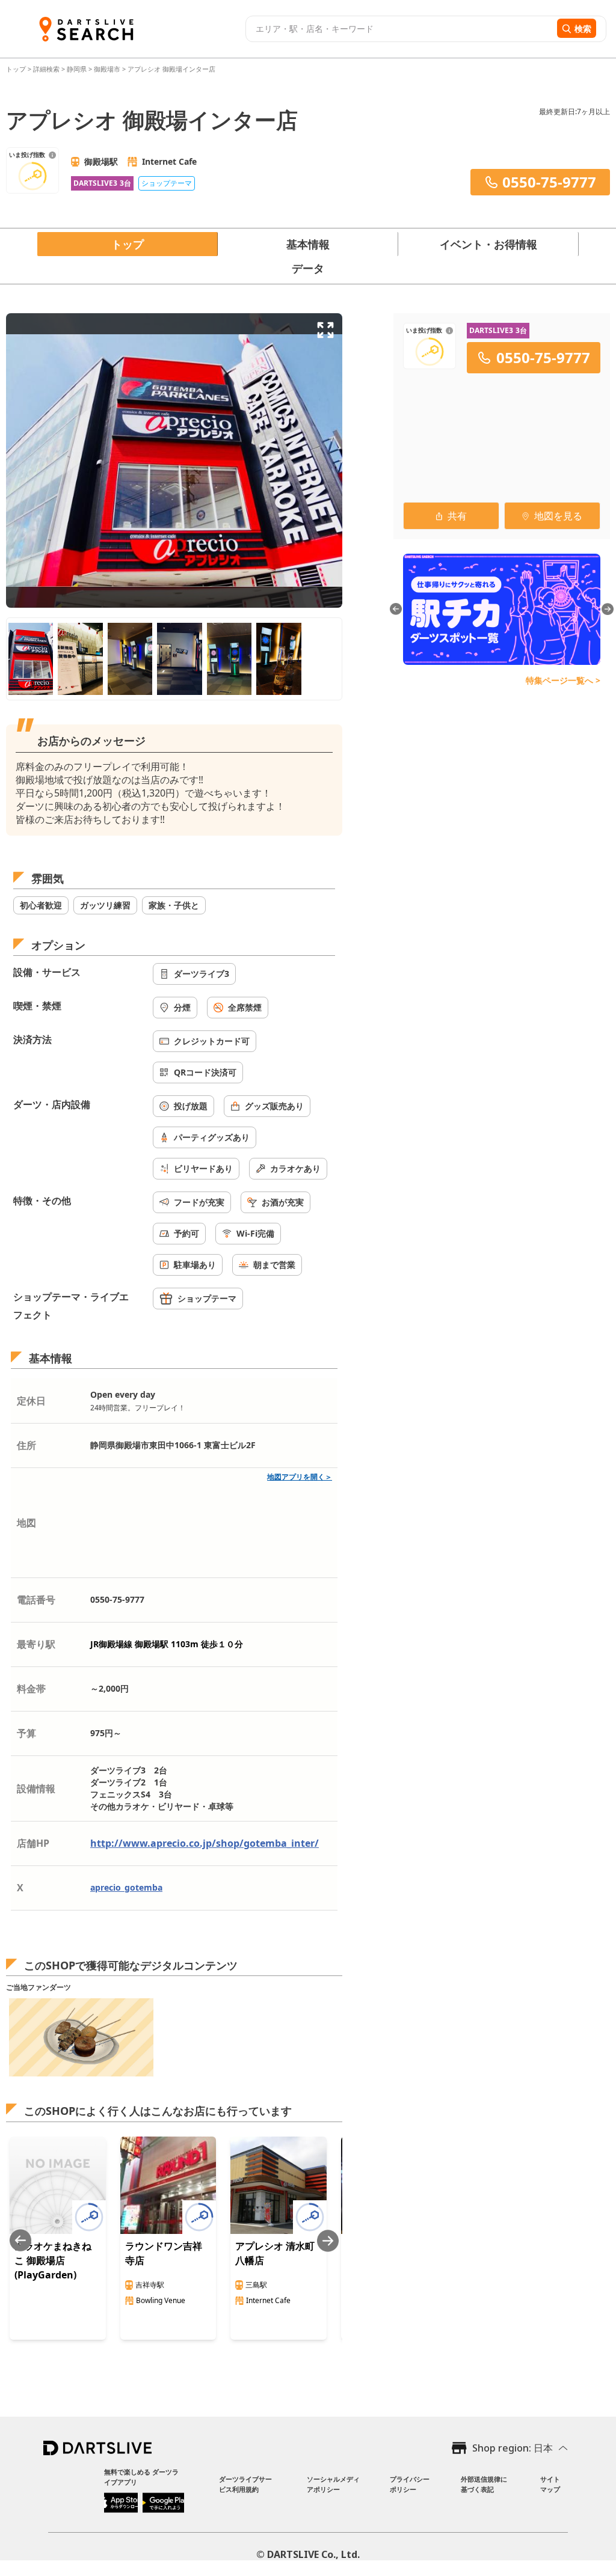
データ (308, 268)
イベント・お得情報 (488, 244)
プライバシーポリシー (410, 2484)
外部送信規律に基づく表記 (484, 2484)
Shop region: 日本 (513, 2448)
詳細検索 (47, 69)
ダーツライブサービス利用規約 (245, 2484)
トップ (17, 69)
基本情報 (308, 244)
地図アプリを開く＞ (300, 1477)
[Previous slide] (20, 2241)
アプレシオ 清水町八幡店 (275, 2253)
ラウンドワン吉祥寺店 (164, 2253)
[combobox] (400, 29)
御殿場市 (107, 69)
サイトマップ (550, 2484)
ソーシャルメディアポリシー (333, 2484)
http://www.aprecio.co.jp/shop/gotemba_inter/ (205, 1843)
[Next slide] (328, 2241)
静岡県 (77, 69)
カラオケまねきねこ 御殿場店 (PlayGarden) (53, 2260)
